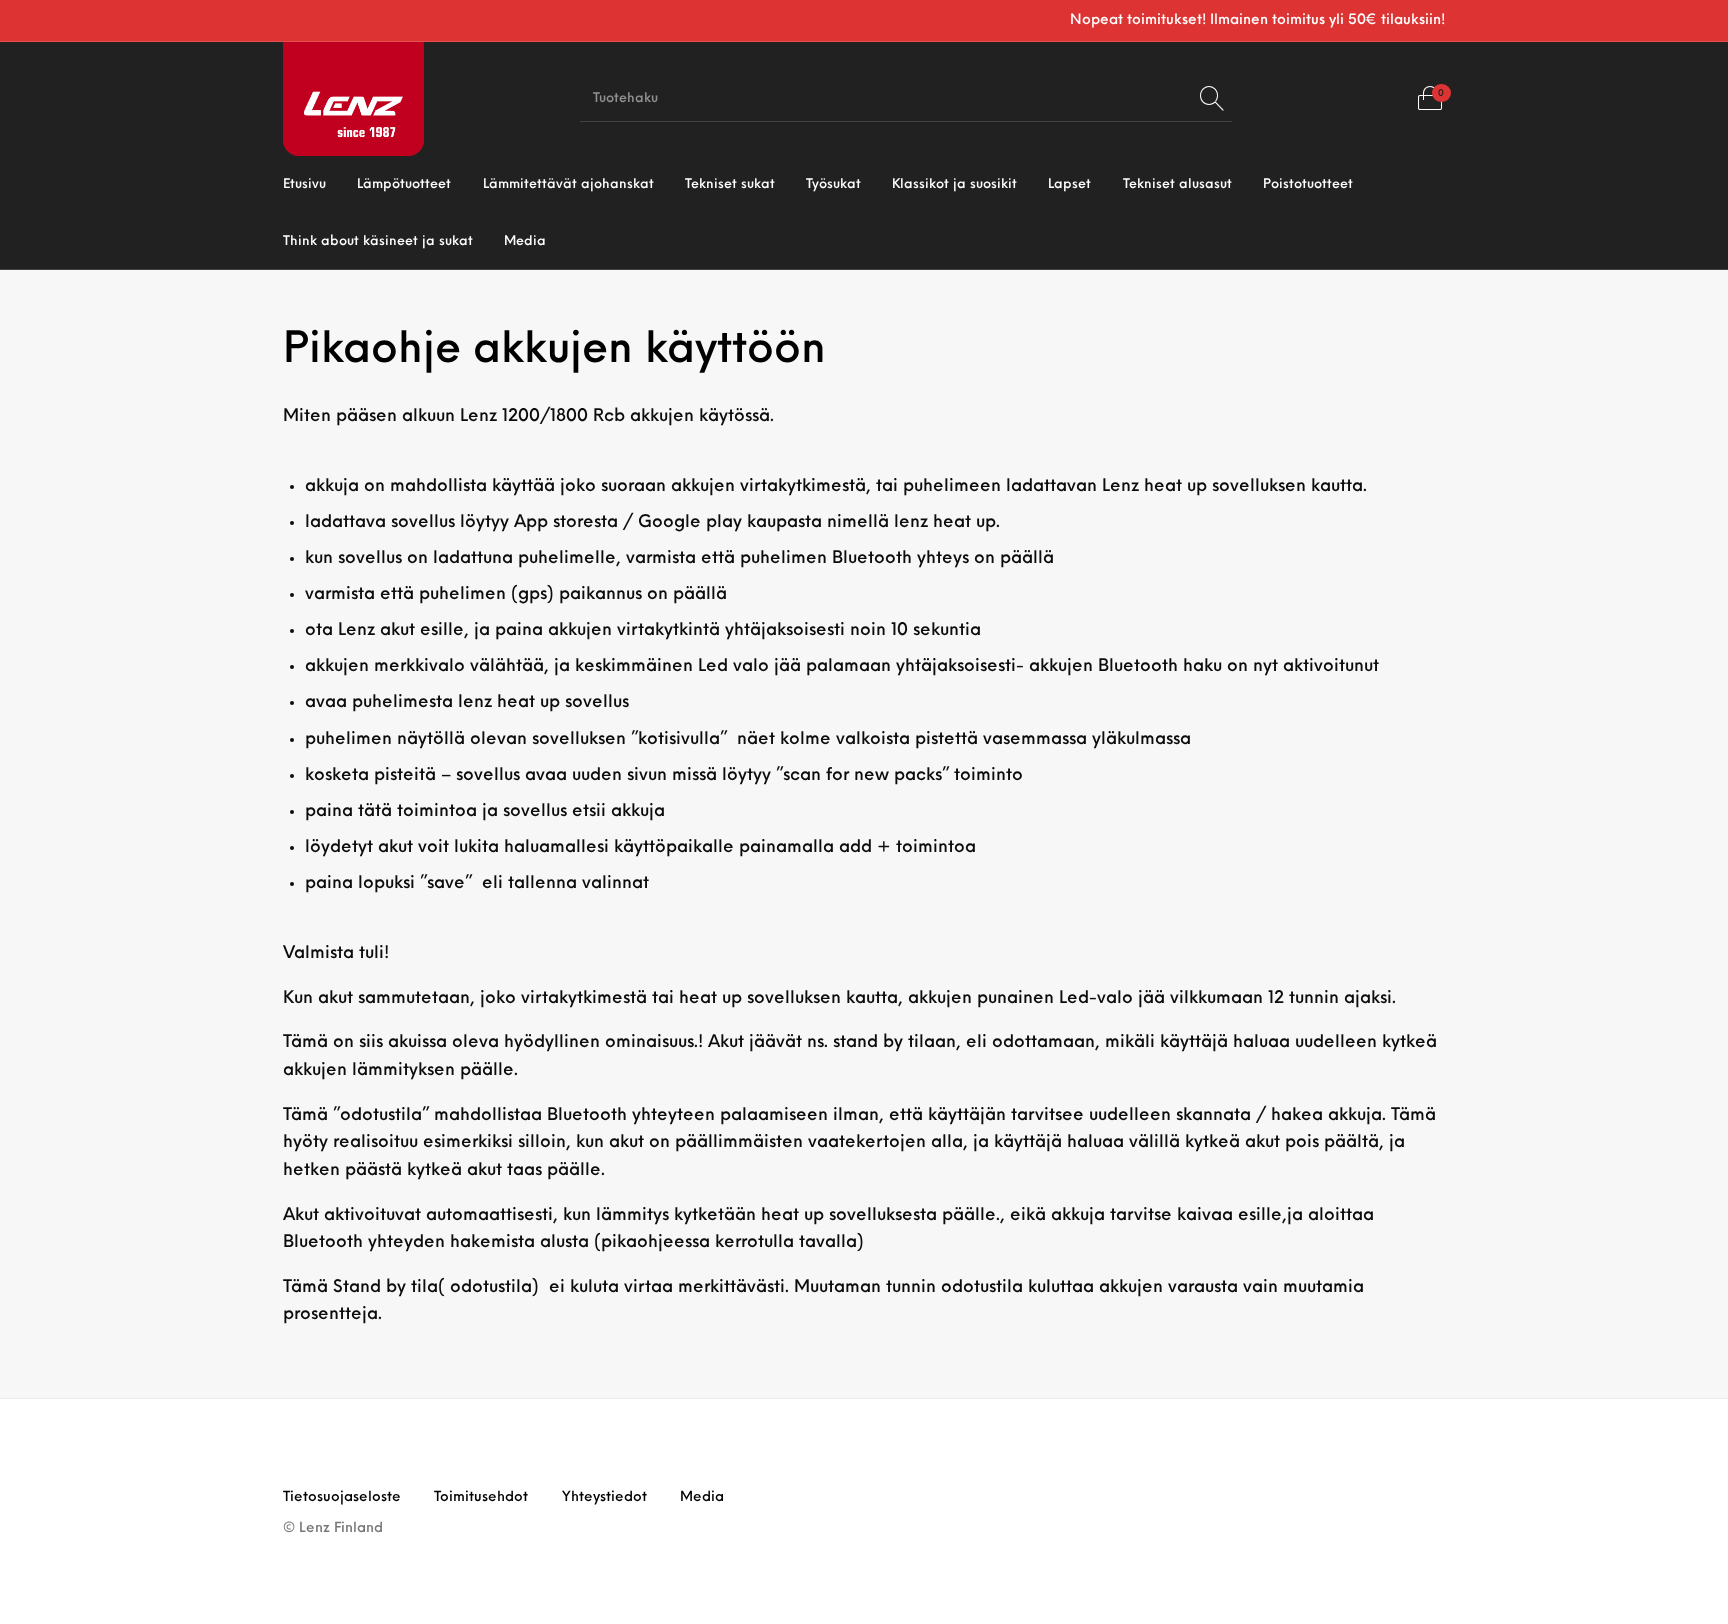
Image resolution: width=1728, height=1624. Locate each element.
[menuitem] (305, 184)
